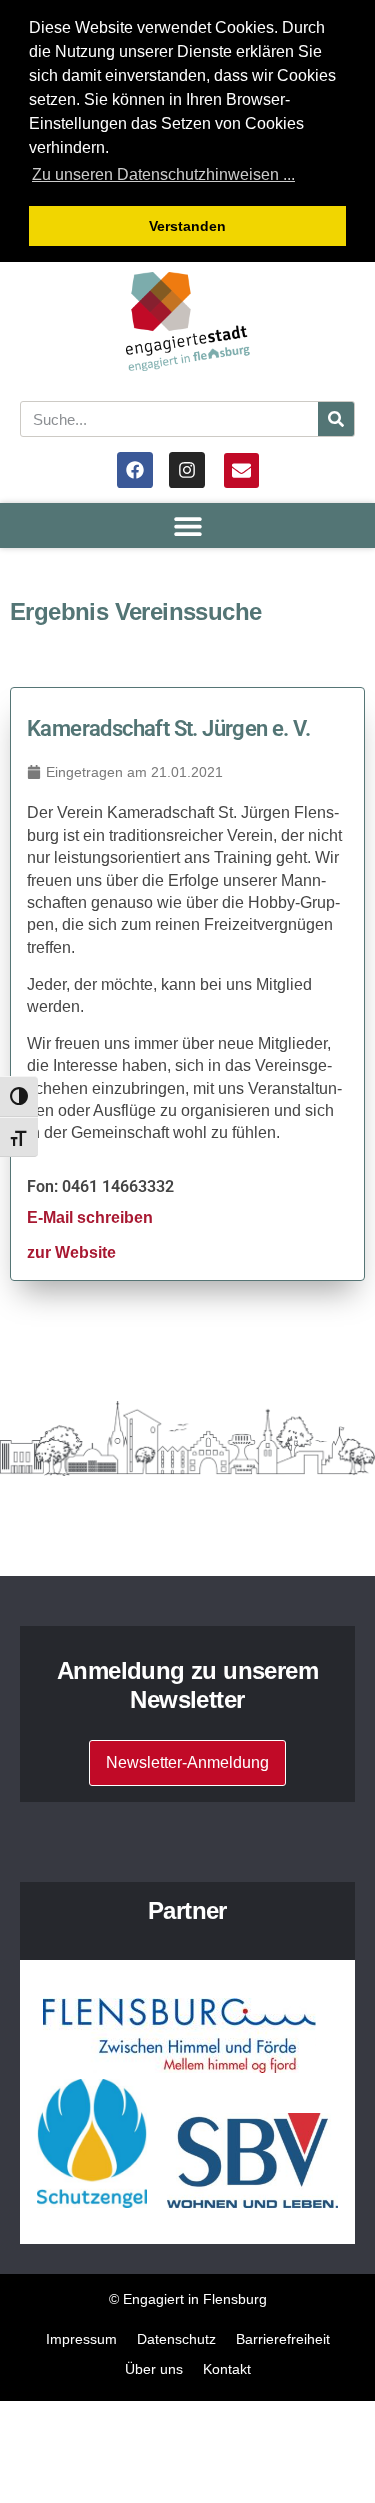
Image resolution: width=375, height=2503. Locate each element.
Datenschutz (176, 2339)
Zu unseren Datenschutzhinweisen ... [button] (163, 174)
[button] (187, 525)
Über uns (154, 2369)
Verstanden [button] (187, 226)
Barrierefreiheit (283, 2339)
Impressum (81, 2339)
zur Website (71, 1252)
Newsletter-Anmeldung (187, 1762)
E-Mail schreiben (90, 1217)
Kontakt (227, 2369)
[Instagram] (187, 470)
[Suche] (336, 419)
